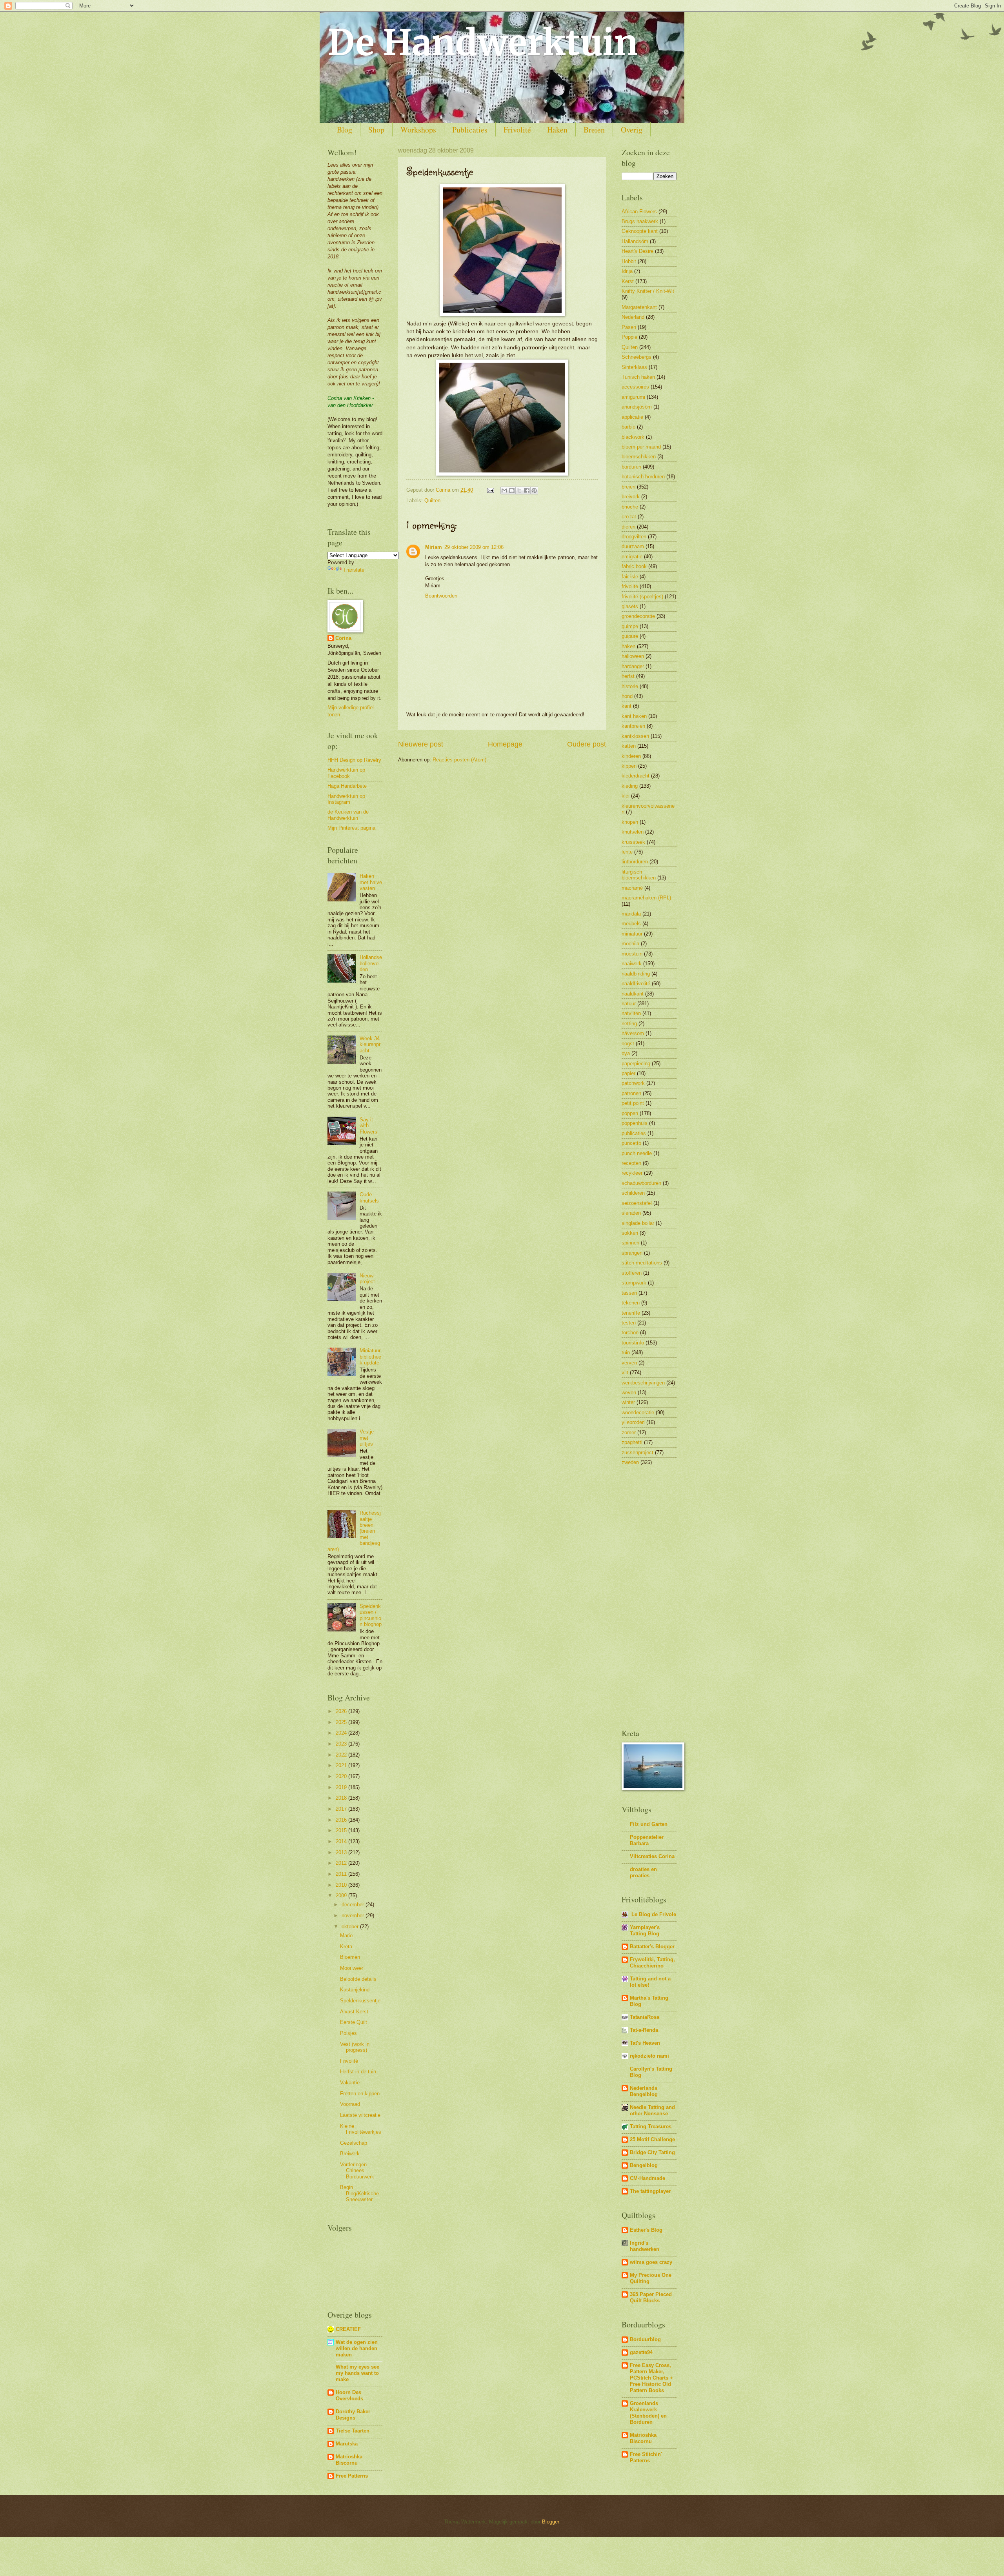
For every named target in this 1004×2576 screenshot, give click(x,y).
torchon (630, 1333)
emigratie (632, 557)
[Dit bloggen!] (512, 490)
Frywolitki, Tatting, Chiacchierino (652, 1963)
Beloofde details (358, 1979)
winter (628, 1402)
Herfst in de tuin (358, 2072)
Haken (557, 130)
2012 (342, 1863)
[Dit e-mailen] (504, 490)
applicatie (632, 417)
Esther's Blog (646, 2230)
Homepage (505, 744)
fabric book (634, 566)
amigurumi (633, 397)
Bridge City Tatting (652, 2152)
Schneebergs (637, 357)
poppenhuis (635, 1123)
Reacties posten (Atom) (459, 760)
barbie (628, 427)
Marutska (347, 2444)
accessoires (635, 387)
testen (629, 1323)
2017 (342, 1809)
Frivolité (517, 130)
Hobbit (629, 261)
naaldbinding (636, 974)
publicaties (634, 1133)
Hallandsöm (635, 241)
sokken (630, 1233)
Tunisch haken (638, 377)
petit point (633, 1103)
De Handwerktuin (483, 43)
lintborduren (635, 862)
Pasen (629, 327)
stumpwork (634, 1283)
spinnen (630, 1243)
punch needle (637, 1153)
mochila (630, 944)
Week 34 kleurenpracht (370, 1045)
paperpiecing (636, 1064)
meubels (631, 924)
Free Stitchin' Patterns (646, 2457)
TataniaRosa (645, 2017)
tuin (626, 1352)
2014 (342, 1841)
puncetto (631, 1143)
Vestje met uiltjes (367, 1438)
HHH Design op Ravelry (354, 760)
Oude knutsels (369, 1197)
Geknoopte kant (640, 231)
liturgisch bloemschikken (639, 875)
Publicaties (470, 130)
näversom (633, 1033)
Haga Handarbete (347, 786)
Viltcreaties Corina (652, 1856)
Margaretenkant (639, 307)
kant (627, 706)
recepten (631, 1163)
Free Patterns (352, 2476)
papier (628, 1073)
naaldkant (633, 994)
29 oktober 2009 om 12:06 (474, 547)
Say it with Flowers (368, 1126)
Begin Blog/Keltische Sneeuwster (359, 2193)
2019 (342, 1787)
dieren (628, 527)
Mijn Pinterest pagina (351, 828)
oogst (628, 1044)
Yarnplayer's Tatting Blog (645, 1930)
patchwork (633, 1083)
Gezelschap (354, 2143)
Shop (376, 130)
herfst (628, 676)
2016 (342, 1820)
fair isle (630, 577)
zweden (630, 1462)
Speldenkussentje (360, 2001)
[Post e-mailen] (490, 490)
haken (628, 646)
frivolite (630, 586)
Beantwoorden (441, 596)
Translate (354, 570)
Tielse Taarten (353, 2431)
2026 (342, 1711)
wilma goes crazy (651, 2262)
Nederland (633, 317)
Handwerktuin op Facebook (346, 773)
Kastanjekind (355, 1990)
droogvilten (634, 537)
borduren (631, 467)
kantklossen (635, 736)
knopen (630, 822)
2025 (342, 1722)
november (354, 1916)
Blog (345, 130)
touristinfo (633, 1343)
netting (629, 1024)
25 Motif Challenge (652, 2139)
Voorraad (350, 2104)
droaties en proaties (643, 1872)
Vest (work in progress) (355, 2047)
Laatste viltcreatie (360, 2115)
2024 (342, 1733)
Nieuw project (367, 1279)
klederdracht (636, 776)
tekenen (631, 1303)
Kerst (628, 281)
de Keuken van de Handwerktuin (348, 815)
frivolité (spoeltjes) (642, 597)
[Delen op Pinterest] (534, 490)
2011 (342, 1874)
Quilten (432, 500)
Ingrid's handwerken (645, 2246)
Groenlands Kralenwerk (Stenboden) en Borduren (648, 2413)
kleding (630, 786)
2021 (342, 1765)
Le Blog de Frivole (653, 1914)
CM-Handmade (648, 2178)
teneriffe (631, 1313)
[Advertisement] (653, 1597)
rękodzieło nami (649, 2056)
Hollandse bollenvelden (371, 963)
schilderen (633, 1193)
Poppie (629, 337)
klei (626, 796)
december (354, 1905)
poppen (630, 1113)
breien (628, 487)
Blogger (550, 2522)
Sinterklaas (634, 367)
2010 (342, 1885)
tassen (629, 1293)
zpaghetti (632, 1442)
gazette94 (641, 2352)
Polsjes (348, 2033)
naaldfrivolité (636, 984)
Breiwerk (350, 2154)
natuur (629, 1004)
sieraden (631, 1213)
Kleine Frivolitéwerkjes (361, 2129)
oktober (351, 1927)
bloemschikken (639, 457)
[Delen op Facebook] (527, 490)
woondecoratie (638, 1412)
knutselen (633, 832)
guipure (630, 636)
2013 (342, 1852)
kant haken (634, 716)
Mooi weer (352, 1968)
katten (629, 746)
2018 (342, 1798)
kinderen (631, 756)
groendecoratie (638, 616)
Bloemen (350, 1957)
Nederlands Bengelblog (644, 2091)
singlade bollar (638, 1223)
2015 (342, 1830)
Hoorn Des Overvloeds (349, 2395)
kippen (629, 766)
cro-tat (629, 517)
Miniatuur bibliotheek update (370, 1357)
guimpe (630, 626)
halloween (633, 656)
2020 (342, 1776)
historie (630, 686)
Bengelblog (644, 2165)
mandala (631, 914)
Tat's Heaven (645, 2043)
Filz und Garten (649, 1824)
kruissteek (633, 842)
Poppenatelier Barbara (647, 1840)
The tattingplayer (650, 2191)
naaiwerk (632, 964)
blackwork (633, 437)
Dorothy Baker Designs (353, 2415)
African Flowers (639, 212)
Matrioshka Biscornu (349, 2460)
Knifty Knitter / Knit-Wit (648, 291)
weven (629, 1392)
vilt (625, 1372)
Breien (594, 130)
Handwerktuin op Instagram (346, 799)
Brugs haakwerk (640, 221)
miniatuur (632, 934)
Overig (632, 130)
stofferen (632, 1273)
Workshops (418, 130)
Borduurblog (645, 2339)
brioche (630, 507)
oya (626, 1053)
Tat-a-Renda (644, 2030)
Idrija (627, 271)
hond (627, 696)
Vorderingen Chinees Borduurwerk (357, 2171)
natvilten (631, 1013)
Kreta (346, 1947)
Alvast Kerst (354, 2012)
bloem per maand (641, 447)
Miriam (434, 547)
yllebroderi (633, 1422)
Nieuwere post (421, 744)
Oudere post (587, 744)
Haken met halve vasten (371, 882)
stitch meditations (642, 1263)
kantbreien (633, 726)
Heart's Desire (638, 251)
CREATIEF (348, 2329)
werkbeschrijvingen (643, 1383)
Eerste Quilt (354, 2022)
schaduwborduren (641, 1183)
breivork (631, 497)
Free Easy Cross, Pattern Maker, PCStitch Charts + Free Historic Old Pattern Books (651, 2378)
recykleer (632, 1173)
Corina (343, 638)
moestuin (632, 954)
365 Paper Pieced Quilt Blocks (651, 2297)
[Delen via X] (519, 490)
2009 (342, 1896)
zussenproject (638, 1452)
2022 (342, 1755)
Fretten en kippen (360, 2094)
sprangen (632, 1253)
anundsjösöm (637, 407)
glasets (630, 606)
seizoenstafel (637, 1203)
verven (629, 1363)
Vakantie (350, 2083)
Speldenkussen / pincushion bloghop (371, 1615)
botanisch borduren (643, 477)
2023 (342, 1744)
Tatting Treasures (651, 2126)
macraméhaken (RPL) (646, 898)
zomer (629, 1432)
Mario (346, 1936)
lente (627, 852)
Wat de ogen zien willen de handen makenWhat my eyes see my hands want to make (357, 2361)
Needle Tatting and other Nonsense (652, 2110)
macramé (632, 888)
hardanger (633, 666)
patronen (631, 1093)
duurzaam (633, 546)
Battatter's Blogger (652, 1947)
